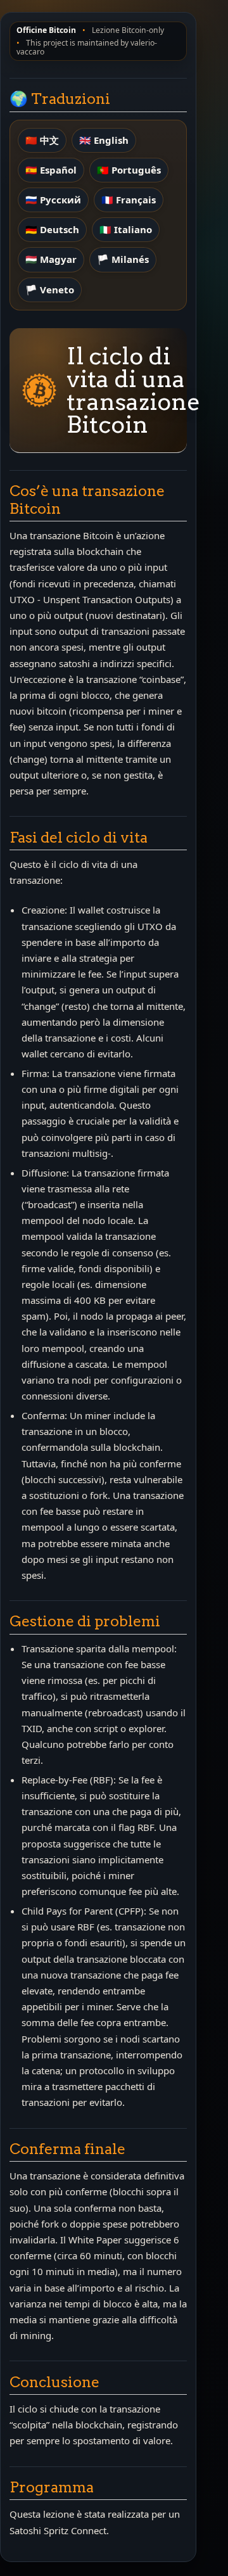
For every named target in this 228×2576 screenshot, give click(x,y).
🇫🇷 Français (129, 200)
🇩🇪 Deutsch (52, 229)
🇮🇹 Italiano (126, 229)
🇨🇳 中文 (42, 140)
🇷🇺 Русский (53, 200)
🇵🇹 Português (129, 170)
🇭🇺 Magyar (51, 259)
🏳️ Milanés (123, 259)
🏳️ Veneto (50, 290)
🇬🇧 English (104, 140)
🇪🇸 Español (51, 170)
